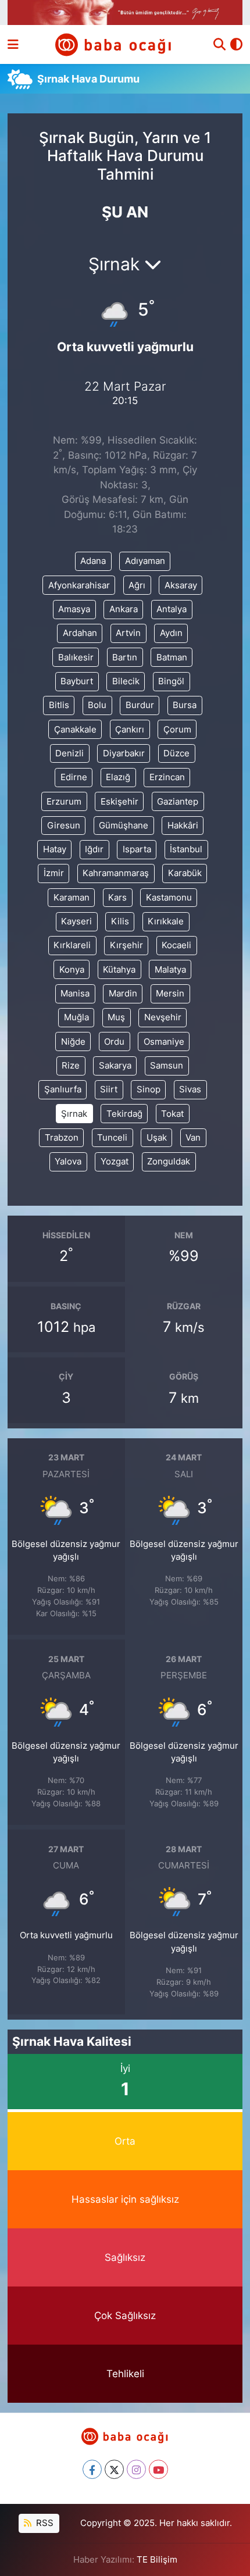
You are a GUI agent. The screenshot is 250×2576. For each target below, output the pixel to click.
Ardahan (80, 633)
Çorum (177, 730)
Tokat (172, 1114)
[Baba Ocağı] (114, 44)
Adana (93, 561)
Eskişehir (119, 802)
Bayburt (77, 681)
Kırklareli (72, 945)
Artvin (128, 633)
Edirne (74, 777)
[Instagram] (136, 2469)
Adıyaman (145, 561)
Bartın (125, 658)
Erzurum (64, 802)
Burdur (140, 705)
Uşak (157, 1138)
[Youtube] (158, 2469)
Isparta (137, 849)
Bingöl (171, 681)
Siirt (109, 1089)
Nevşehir (163, 1017)
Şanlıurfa (63, 1089)
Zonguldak (169, 1162)
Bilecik (126, 681)
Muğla (76, 1017)
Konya (72, 970)
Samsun (167, 1066)
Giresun (64, 826)
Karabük (185, 873)
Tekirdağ (124, 1114)
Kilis (120, 921)
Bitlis (59, 705)
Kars (117, 898)
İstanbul (186, 849)
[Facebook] (92, 2469)
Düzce (176, 753)
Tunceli (112, 1138)
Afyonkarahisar (79, 585)
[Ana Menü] (13, 44)
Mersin (170, 994)
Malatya (170, 970)
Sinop (149, 1089)
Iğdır (94, 849)
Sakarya (115, 1066)
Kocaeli (176, 945)
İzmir (54, 873)
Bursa (185, 705)
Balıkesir (76, 658)
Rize (71, 1066)
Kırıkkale (166, 921)
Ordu (114, 1042)
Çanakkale (75, 730)
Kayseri (76, 921)
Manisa (75, 994)
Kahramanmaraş (116, 873)
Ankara (124, 609)
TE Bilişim (157, 2560)
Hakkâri (183, 826)
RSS (44, 2523)
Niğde (73, 1042)
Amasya (74, 609)
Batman (172, 658)
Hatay (55, 849)
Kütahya (119, 970)
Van (193, 1138)
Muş (116, 1017)
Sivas (190, 1089)
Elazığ (118, 777)
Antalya (172, 609)
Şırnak (74, 1114)
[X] (114, 2469)
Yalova (68, 1162)
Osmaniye (164, 1042)
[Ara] (219, 45)
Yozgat (115, 1162)
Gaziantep (178, 802)
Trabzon (62, 1138)
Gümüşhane (124, 826)
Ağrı (137, 585)
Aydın (171, 633)
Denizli (69, 753)
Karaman (72, 898)
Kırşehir (126, 945)
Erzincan (167, 777)
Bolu (97, 705)
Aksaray (181, 585)
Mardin (123, 994)
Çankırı (130, 730)
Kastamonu (169, 898)
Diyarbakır (124, 753)
